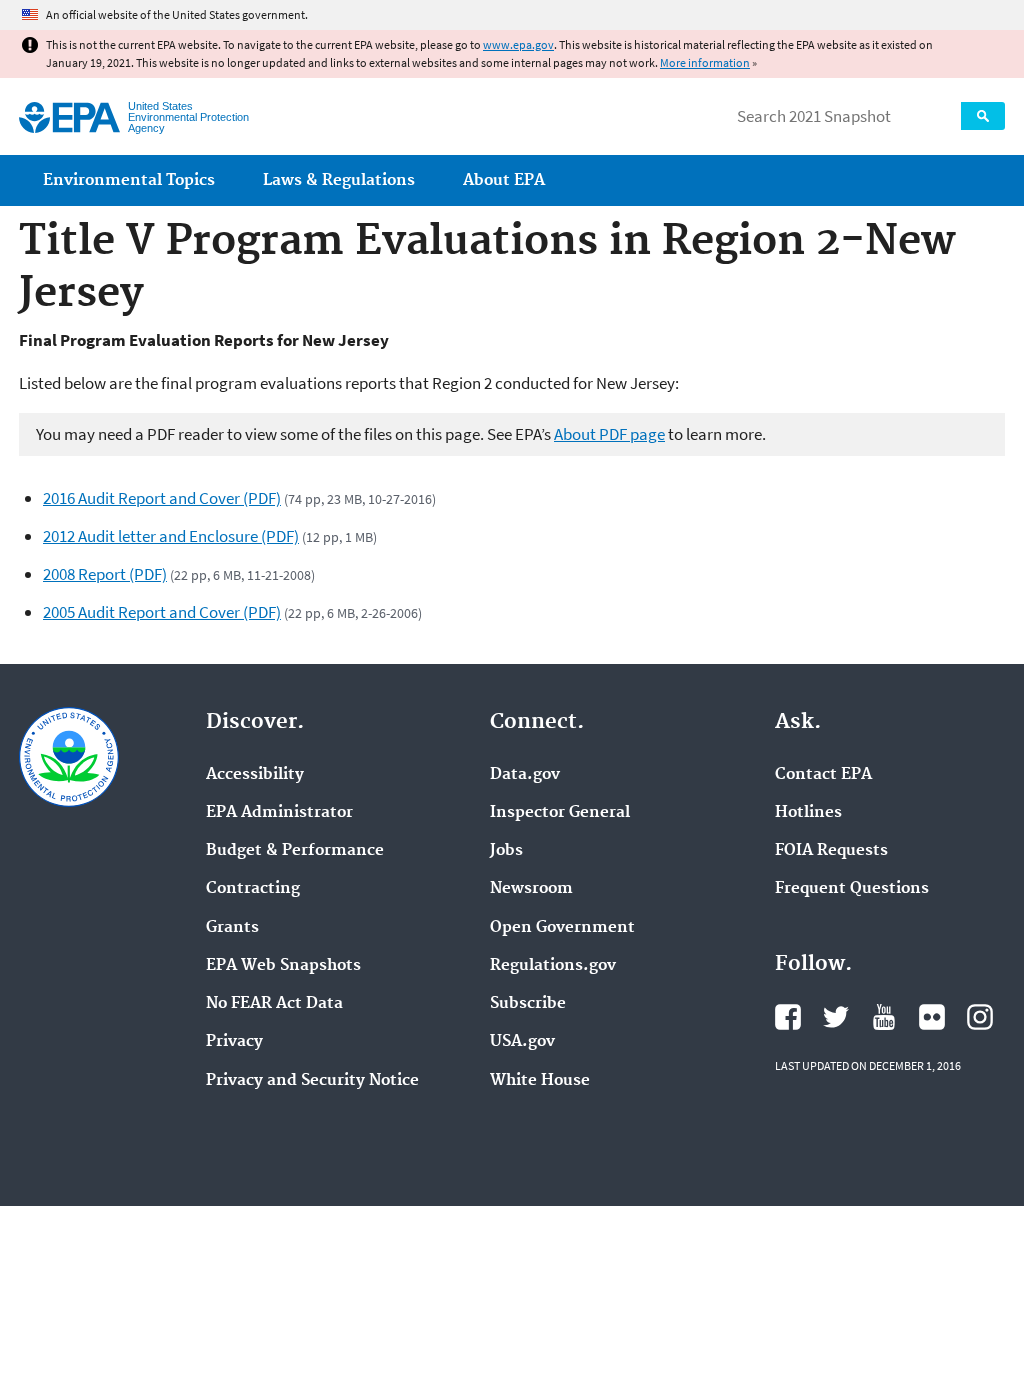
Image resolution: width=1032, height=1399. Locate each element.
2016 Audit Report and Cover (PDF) (162, 498)
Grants (232, 928)
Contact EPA (823, 775)
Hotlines (808, 813)
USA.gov (522, 1042)
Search (983, 116)
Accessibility (255, 775)
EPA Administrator (279, 813)
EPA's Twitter (836, 1017)
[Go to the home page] (69, 117)
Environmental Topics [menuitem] (129, 180)
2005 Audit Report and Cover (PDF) (162, 612)
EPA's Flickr (932, 1017)
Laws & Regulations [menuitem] (339, 180)
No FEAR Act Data (274, 1004)
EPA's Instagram (980, 1017)
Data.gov (525, 775)
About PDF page (609, 434)
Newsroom (531, 889)
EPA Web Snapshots (283, 966)
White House (540, 1081)
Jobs (506, 851)
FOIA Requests (831, 851)
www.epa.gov (518, 44)
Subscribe (528, 1004)
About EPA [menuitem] (504, 180)
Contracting (253, 889)
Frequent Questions (852, 889)
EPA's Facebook (788, 1017)
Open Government (562, 928)
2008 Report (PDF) (105, 574)
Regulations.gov (553, 966)
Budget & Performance (295, 851)
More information (705, 62)
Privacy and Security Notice (312, 1081)
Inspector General (560, 813)
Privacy (234, 1042)
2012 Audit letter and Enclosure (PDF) (171, 536)
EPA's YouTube (884, 1017)
